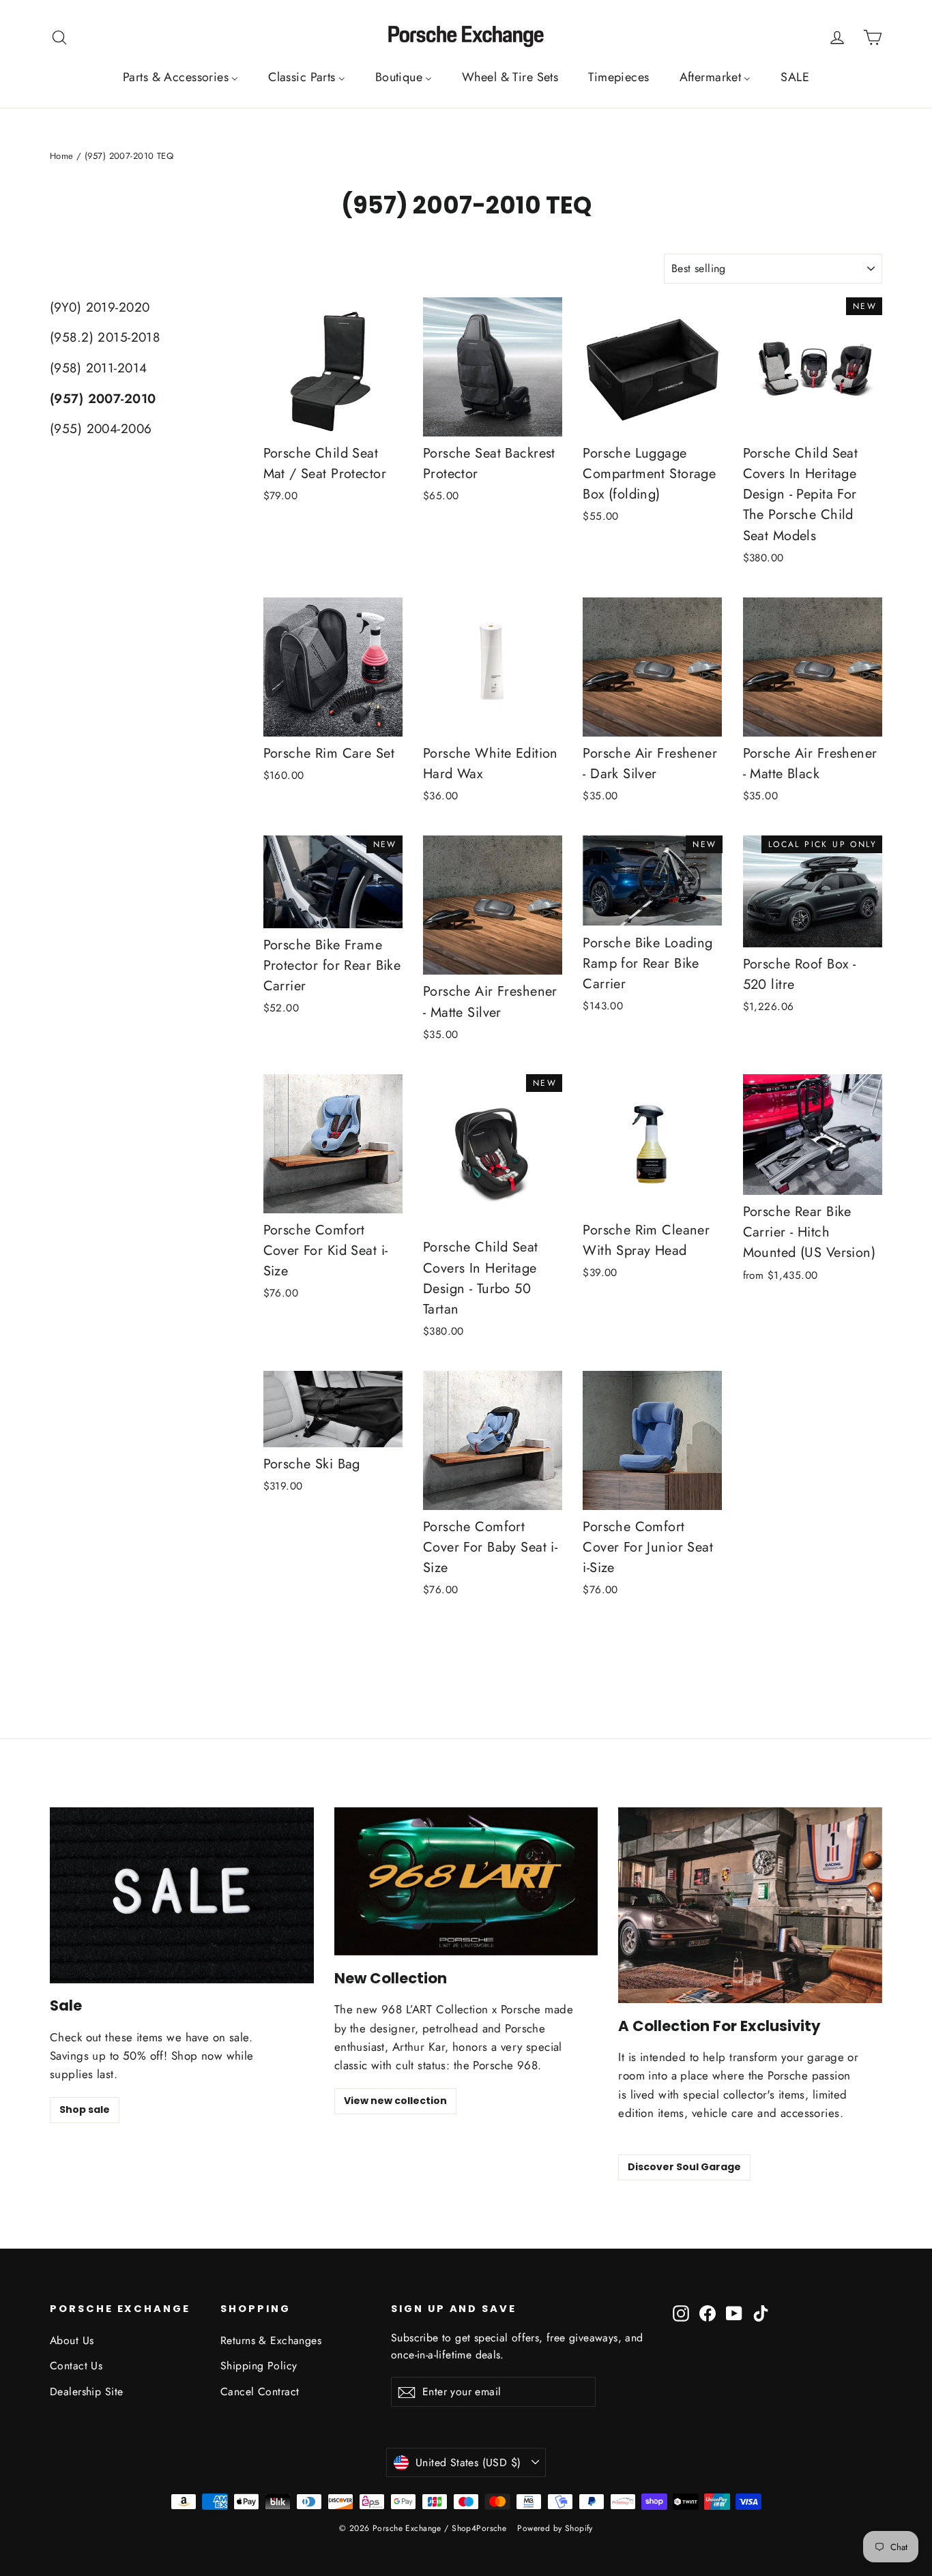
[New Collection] (466, 1881)
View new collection (395, 2101)
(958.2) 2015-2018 (105, 337)
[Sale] (182, 1895)
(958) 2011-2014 (98, 368)
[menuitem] (180, 77)
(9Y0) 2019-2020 (100, 307)
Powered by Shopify (555, 2528)
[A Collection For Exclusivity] (750, 1905)
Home (62, 156)
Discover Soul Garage (684, 2167)
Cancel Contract (260, 2392)
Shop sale (85, 2109)
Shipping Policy (259, 2366)
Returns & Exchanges (271, 2340)
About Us (72, 2340)
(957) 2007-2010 (103, 399)
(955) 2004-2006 (101, 429)
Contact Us (76, 2366)
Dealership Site (86, 2392)
